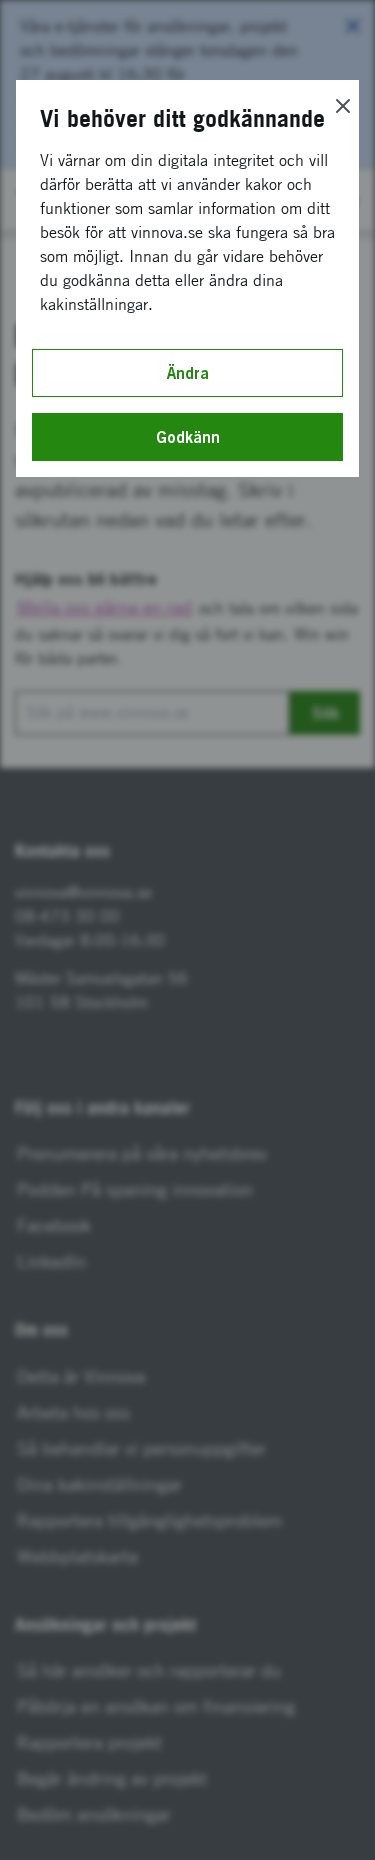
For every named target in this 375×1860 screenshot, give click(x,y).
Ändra (188, 373)
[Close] (343, 106)
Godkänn (188, 437)
